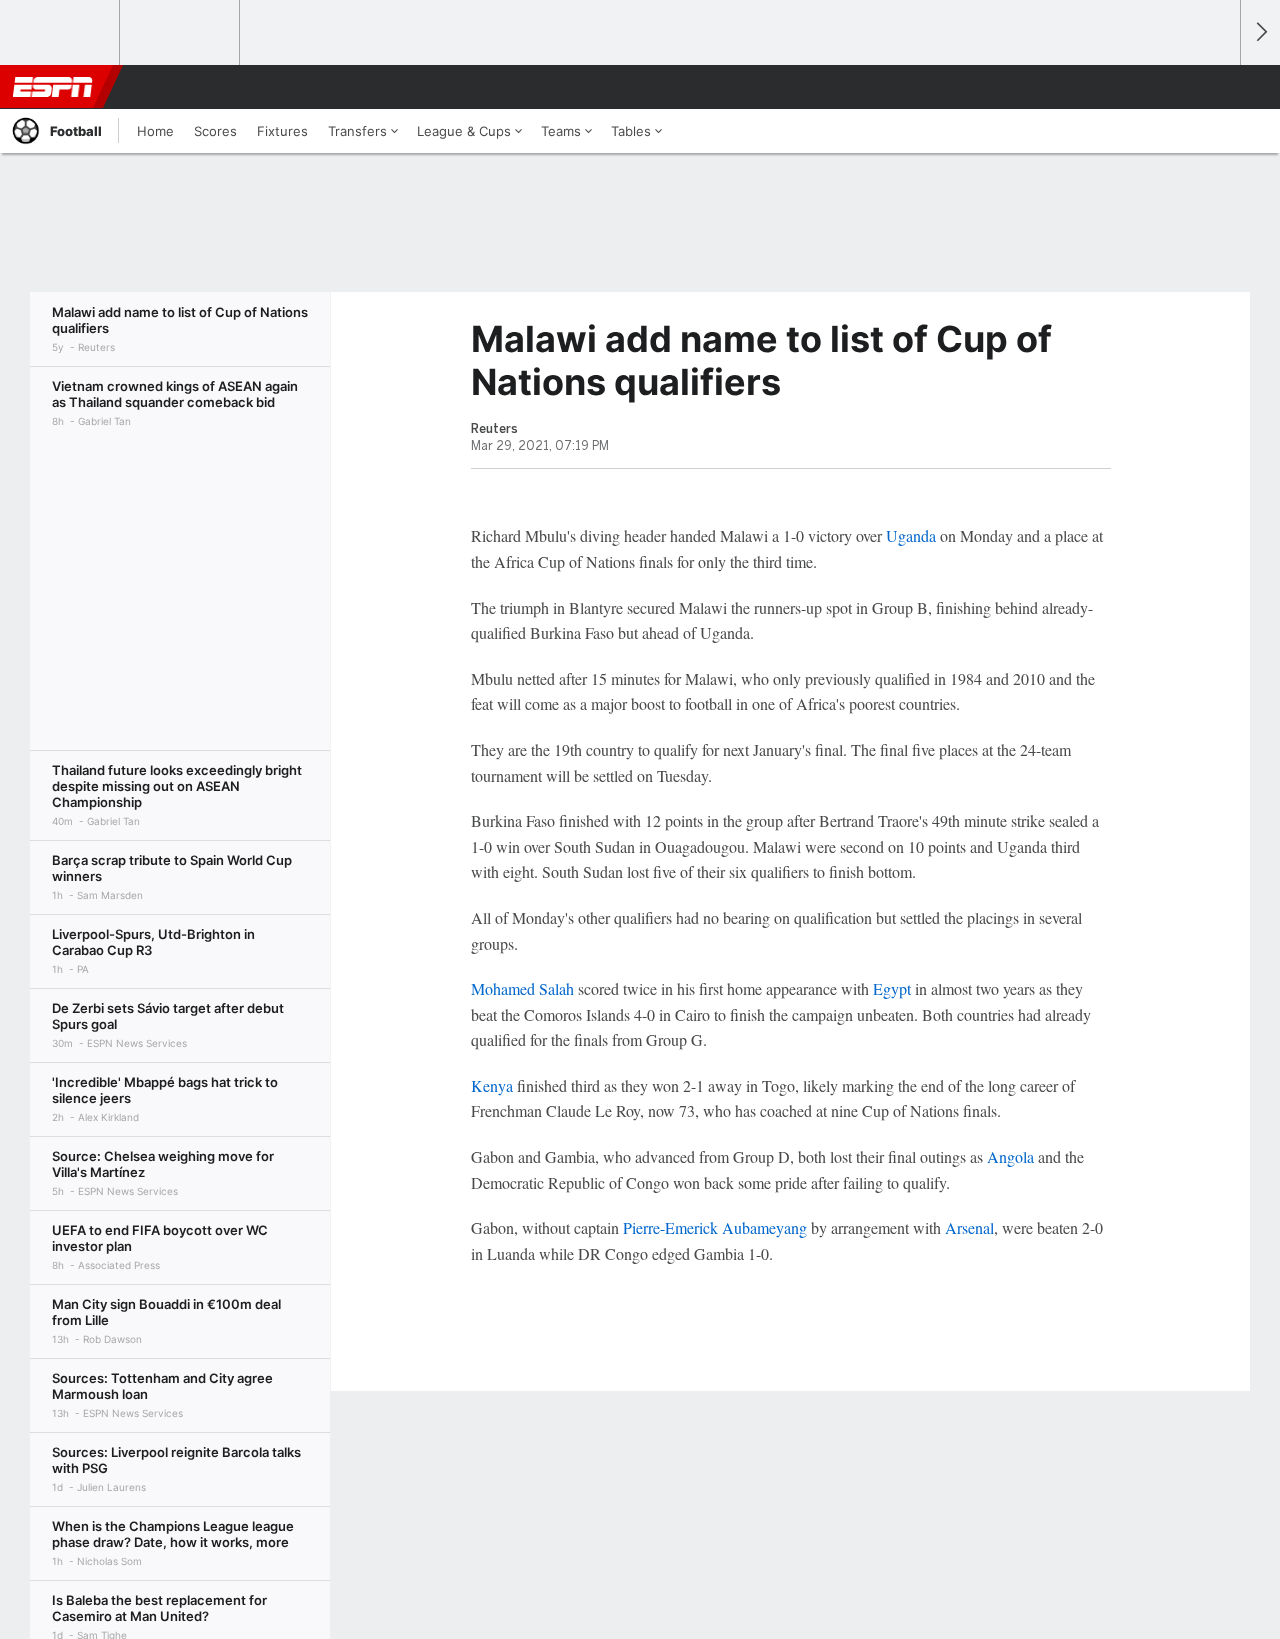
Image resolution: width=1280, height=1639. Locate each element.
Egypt (892, 988)
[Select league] (61, 33)
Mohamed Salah (522, 988)
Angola (1010, 1156)
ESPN (53, 87)
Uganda (911, 535)
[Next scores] (1260, 32)
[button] (1216, 87)
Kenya (492, 1085)
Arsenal (969, 1227)
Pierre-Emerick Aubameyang (715, 1227)
